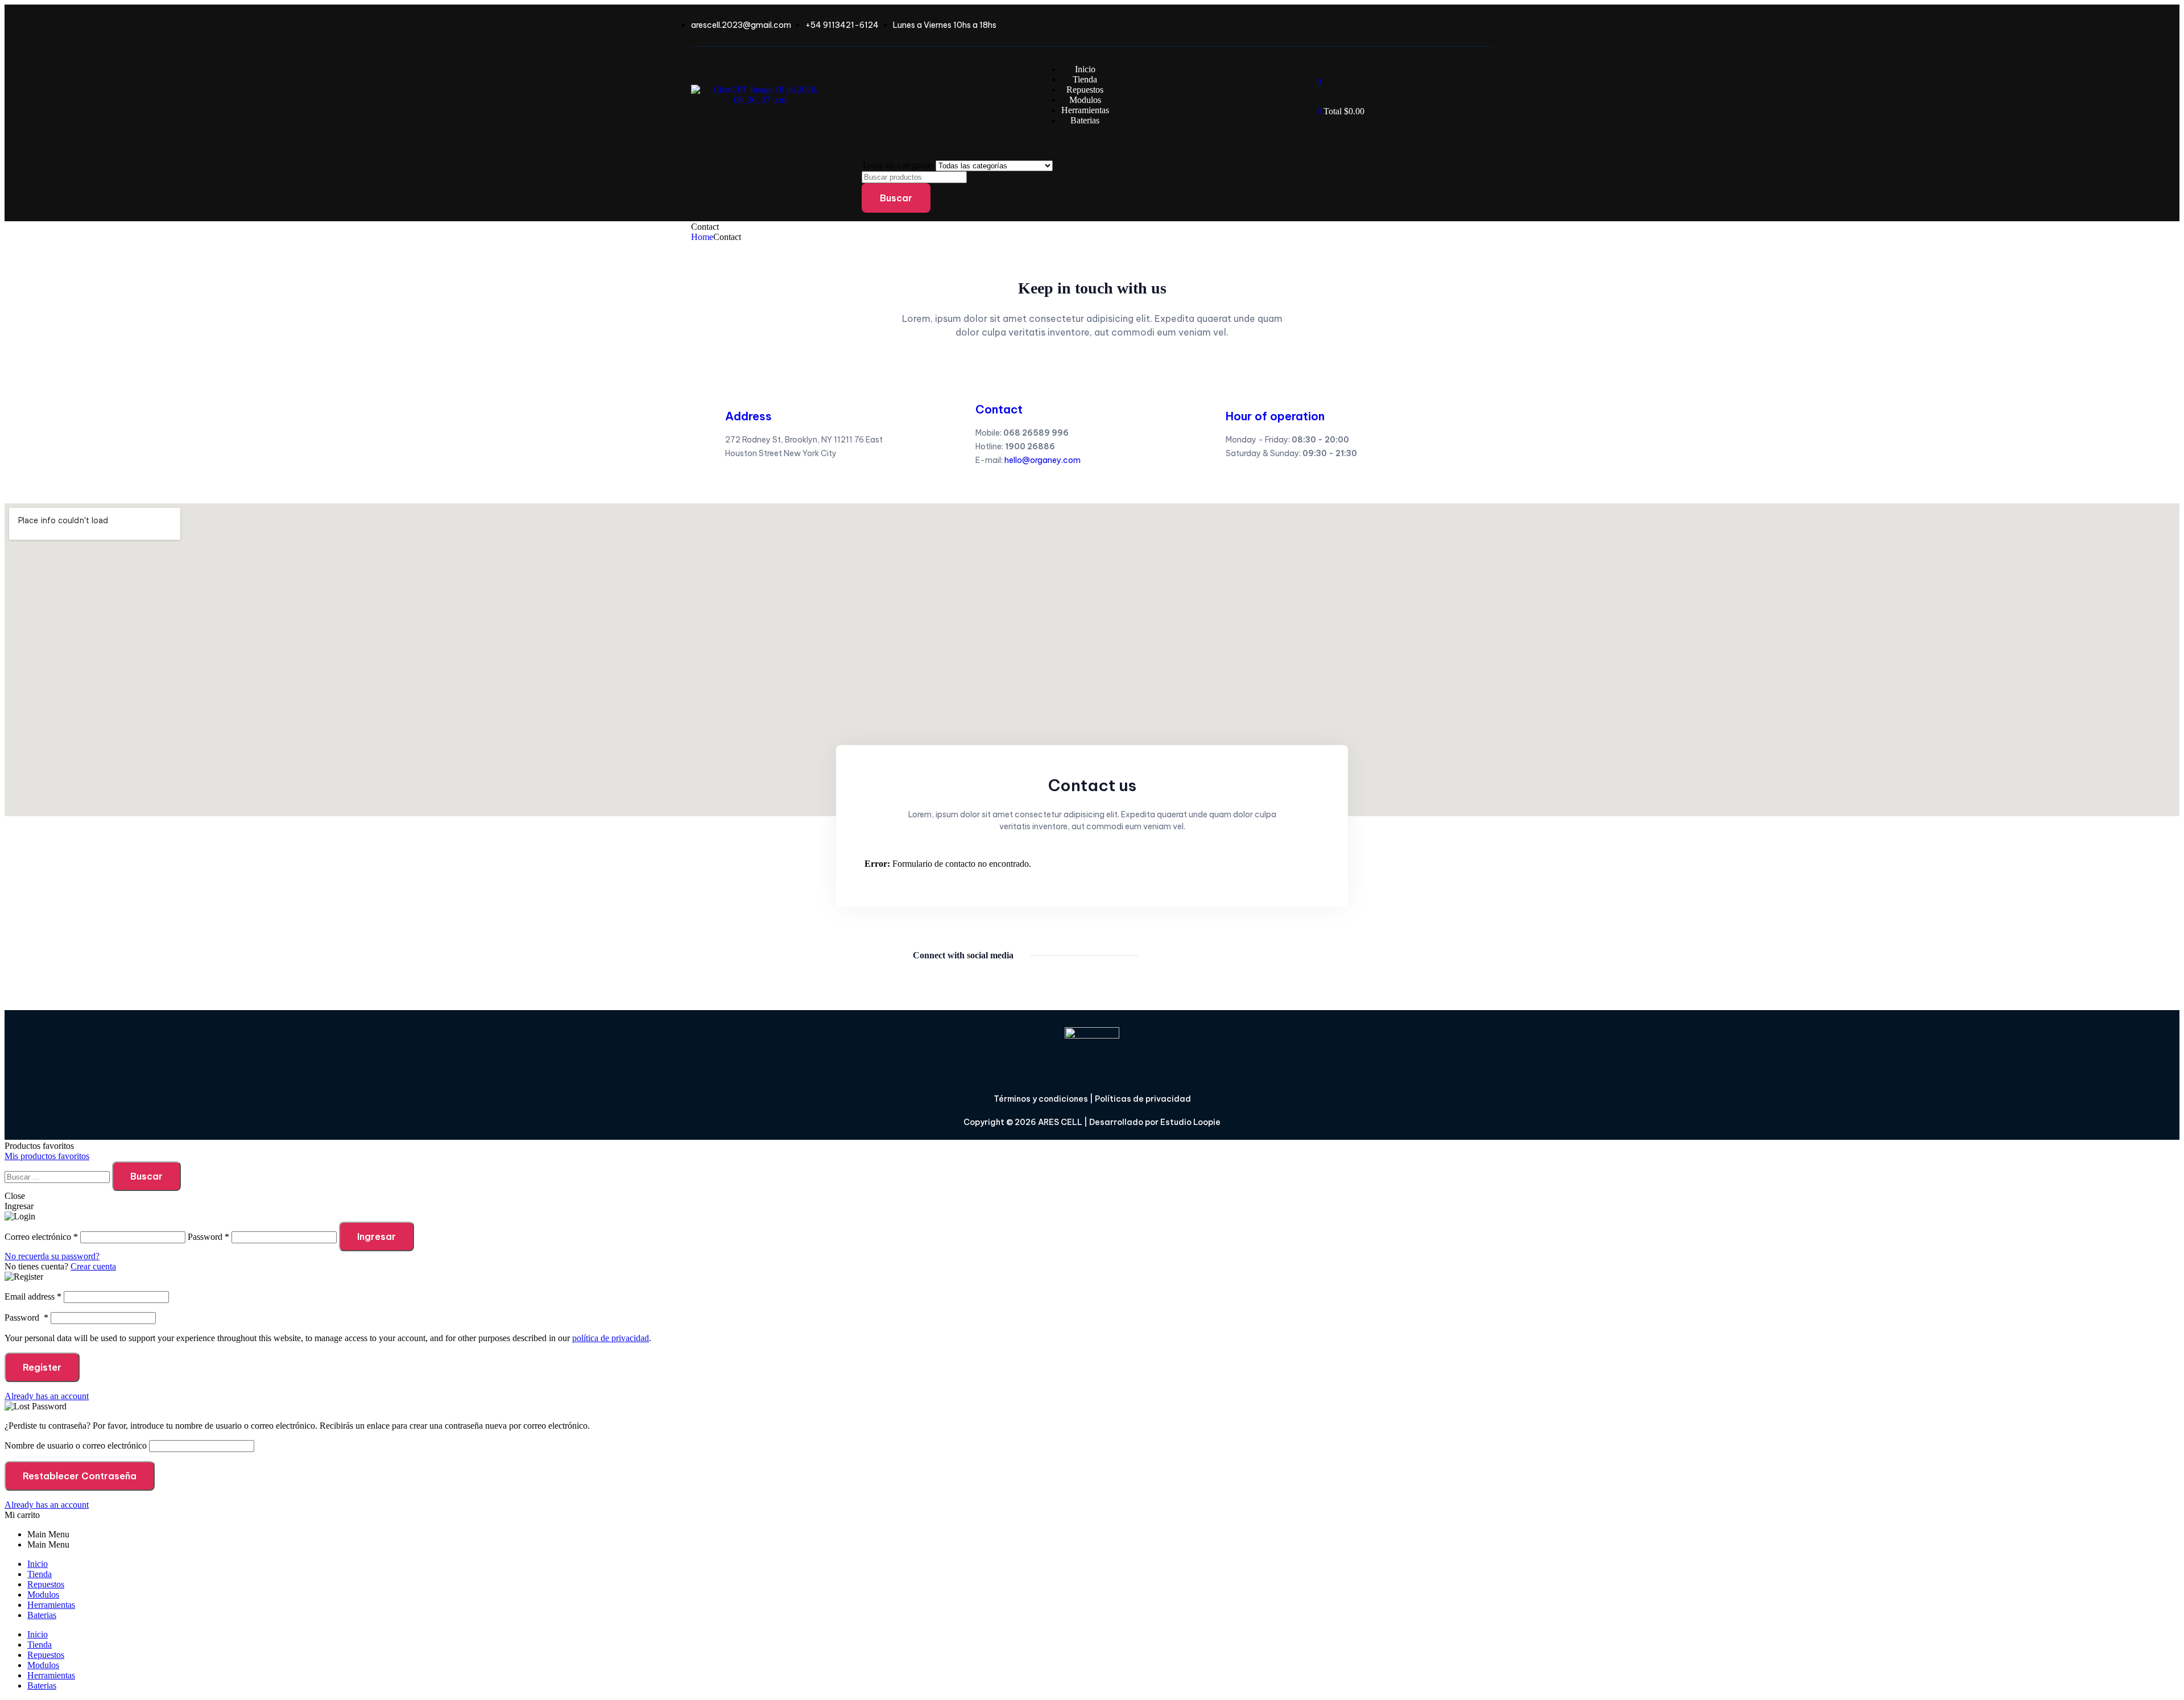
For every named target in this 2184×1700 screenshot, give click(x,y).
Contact (999, 409)
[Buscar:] (58, 1176)
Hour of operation (1275, 416)
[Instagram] (1230, 956)
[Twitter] (1197, 956)
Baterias (42, 1615)
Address (748, 416)
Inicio (38, 1564)
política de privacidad (611, 1338)
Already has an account (47, 1396)
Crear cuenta (93, 1266)
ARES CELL (1059, 1122)
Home (702, 237)
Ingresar (377, 1236)
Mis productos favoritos (47, 1156)
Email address (33, 1296)
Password (26, 1318)
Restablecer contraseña (80, 1476)
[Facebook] (1165, 956)
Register (42, 1367)
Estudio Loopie (1190, 1122)
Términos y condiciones (1041, 1099)
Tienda (40, 1574)
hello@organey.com (1043, 460)
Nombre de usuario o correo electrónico (76, 1445)
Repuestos (46, 1584)
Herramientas (51, 1605)
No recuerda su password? (52, 1256)
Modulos (43, 1594)
